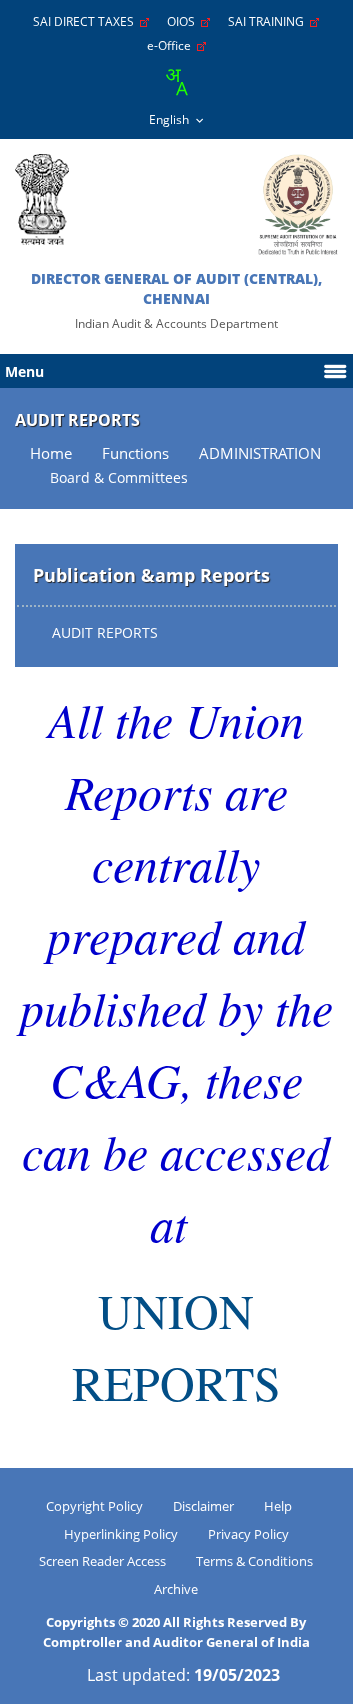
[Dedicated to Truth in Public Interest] (42, 199)
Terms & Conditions (254, 1561)
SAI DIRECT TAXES (86, 21)
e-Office (172, 45)
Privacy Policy (248, 1534)
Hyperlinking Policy (121, 1534)
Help (278, 1506)
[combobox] (176, 82)
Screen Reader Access (102, 1561)
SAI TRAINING (269, 21)
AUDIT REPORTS (105, 632)
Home (51, 453)
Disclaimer (203, 1506)
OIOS (184, 21)
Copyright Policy (94, 1506)
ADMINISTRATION (260, 453)
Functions (135, 453)
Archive (176, 1589)
